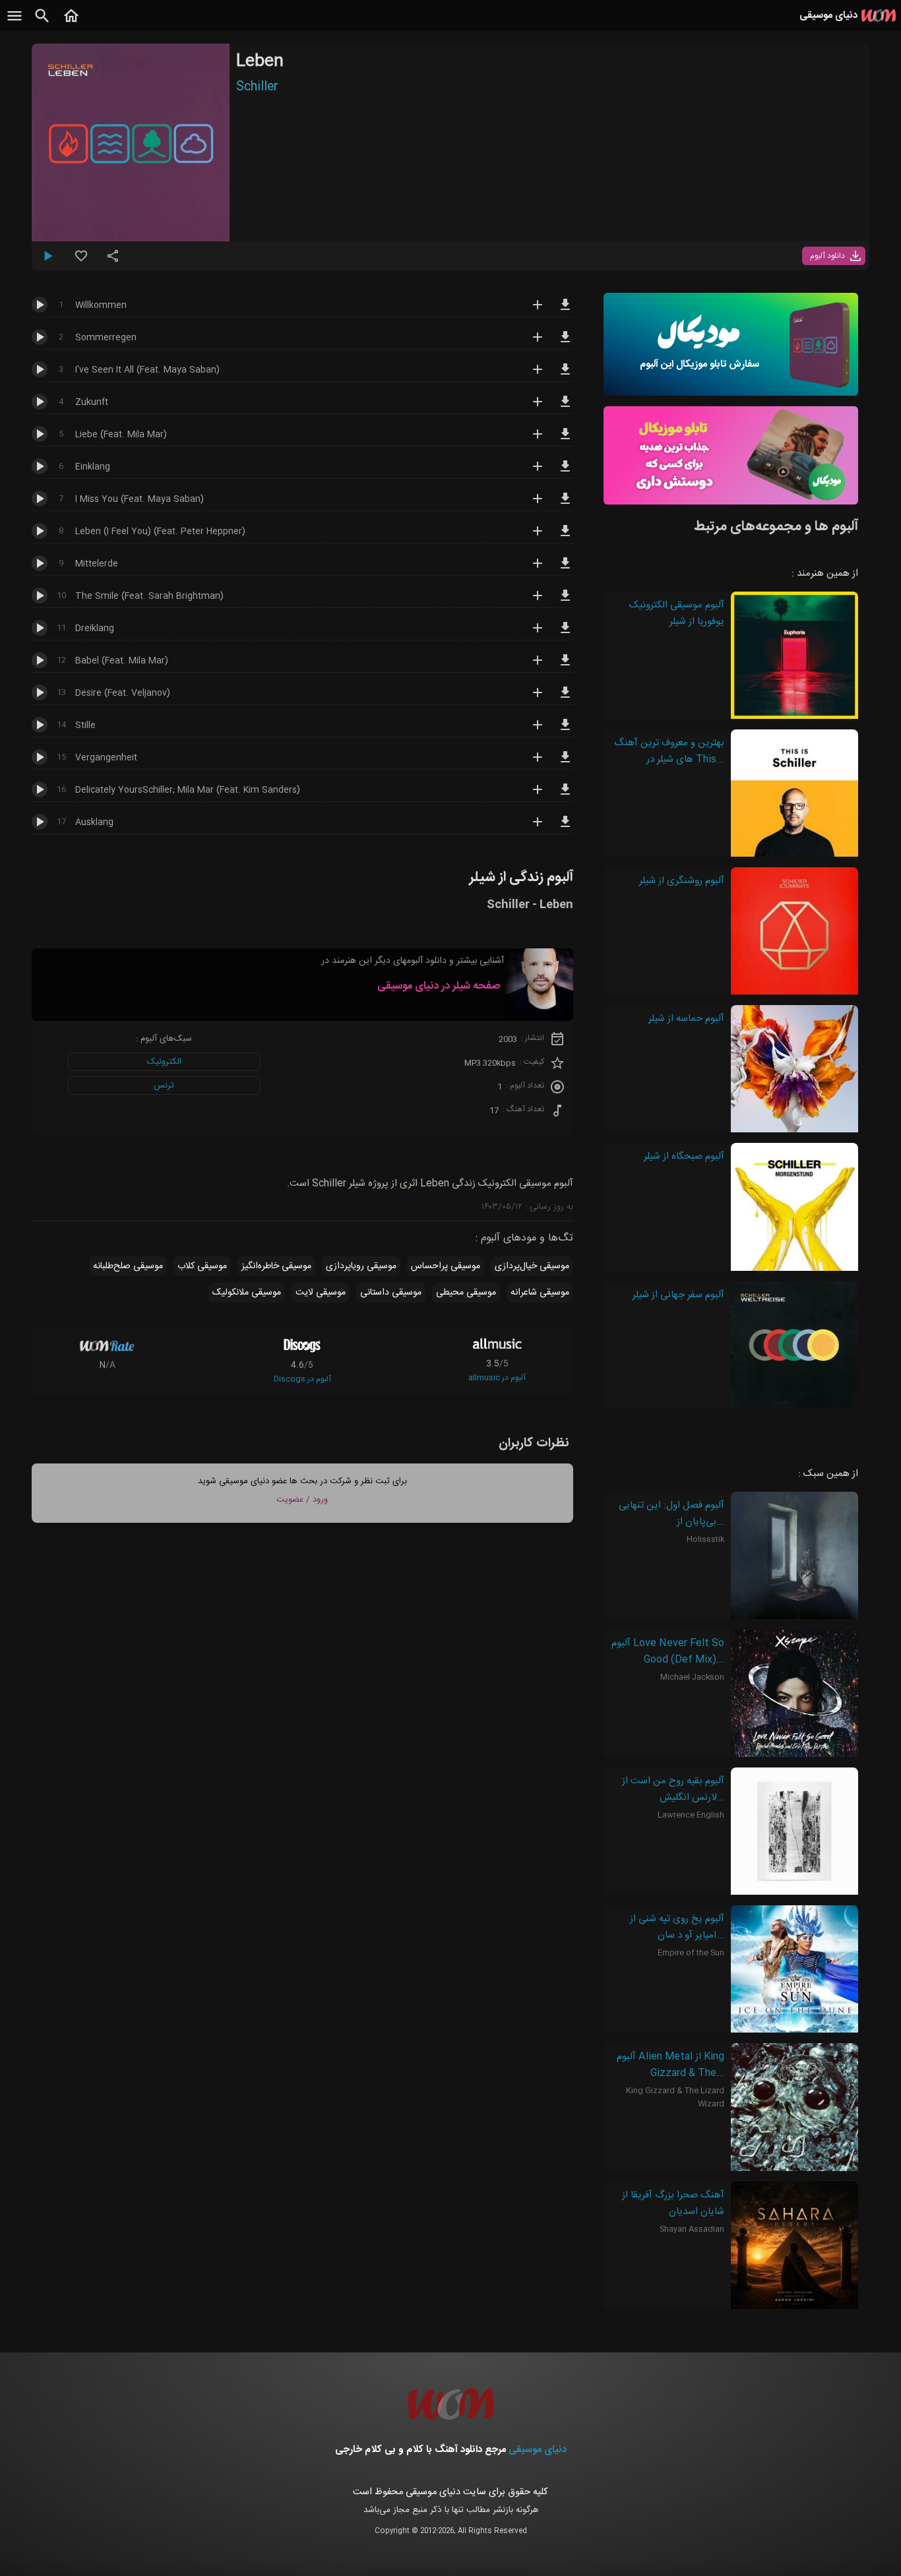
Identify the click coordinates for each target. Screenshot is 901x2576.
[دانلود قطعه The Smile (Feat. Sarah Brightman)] (565, 601)
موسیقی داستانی (391, 1293)
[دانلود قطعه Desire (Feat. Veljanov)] (565, 698)
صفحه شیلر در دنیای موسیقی (439, 986)
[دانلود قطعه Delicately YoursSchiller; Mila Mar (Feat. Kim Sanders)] (565, 795)
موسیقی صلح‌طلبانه (128, 1266)
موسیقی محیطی (466, 1293)
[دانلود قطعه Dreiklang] (565, 634)
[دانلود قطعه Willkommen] (565, 311)
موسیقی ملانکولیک (247, 1293)
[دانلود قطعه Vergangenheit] (565, 763)
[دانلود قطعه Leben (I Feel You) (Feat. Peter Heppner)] (565, 537)
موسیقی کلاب (202, 1266)
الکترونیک (164, 1062)
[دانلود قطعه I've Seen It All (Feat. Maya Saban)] (565, 375)
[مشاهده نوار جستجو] (42, 23)
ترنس (164, 1086)
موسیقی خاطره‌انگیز (276, 1266)
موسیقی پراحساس (446, 1266)
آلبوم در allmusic (497, 1378)
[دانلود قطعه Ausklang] (565, 828)
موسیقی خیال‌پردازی (532, 1266)
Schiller (257, 87)
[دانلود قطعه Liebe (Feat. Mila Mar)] (565, 440)
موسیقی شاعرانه (540, 1293)
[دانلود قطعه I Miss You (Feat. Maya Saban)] (565, 505)
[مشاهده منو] (15, 23)
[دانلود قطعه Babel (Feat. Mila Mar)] (565, 666)
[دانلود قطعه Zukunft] (565, 408)
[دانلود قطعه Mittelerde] (565, 569)
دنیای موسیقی (538, 2450)
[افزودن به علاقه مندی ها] (81, 261)
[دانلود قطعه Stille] (565, 731)
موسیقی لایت (321, 1293)
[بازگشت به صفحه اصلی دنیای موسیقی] (71, 23)
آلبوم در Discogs (302, 1379)
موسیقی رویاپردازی (361, 1266)
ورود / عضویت (302, 1500)
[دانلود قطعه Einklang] (565, 472)
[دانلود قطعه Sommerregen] (565, 343)
